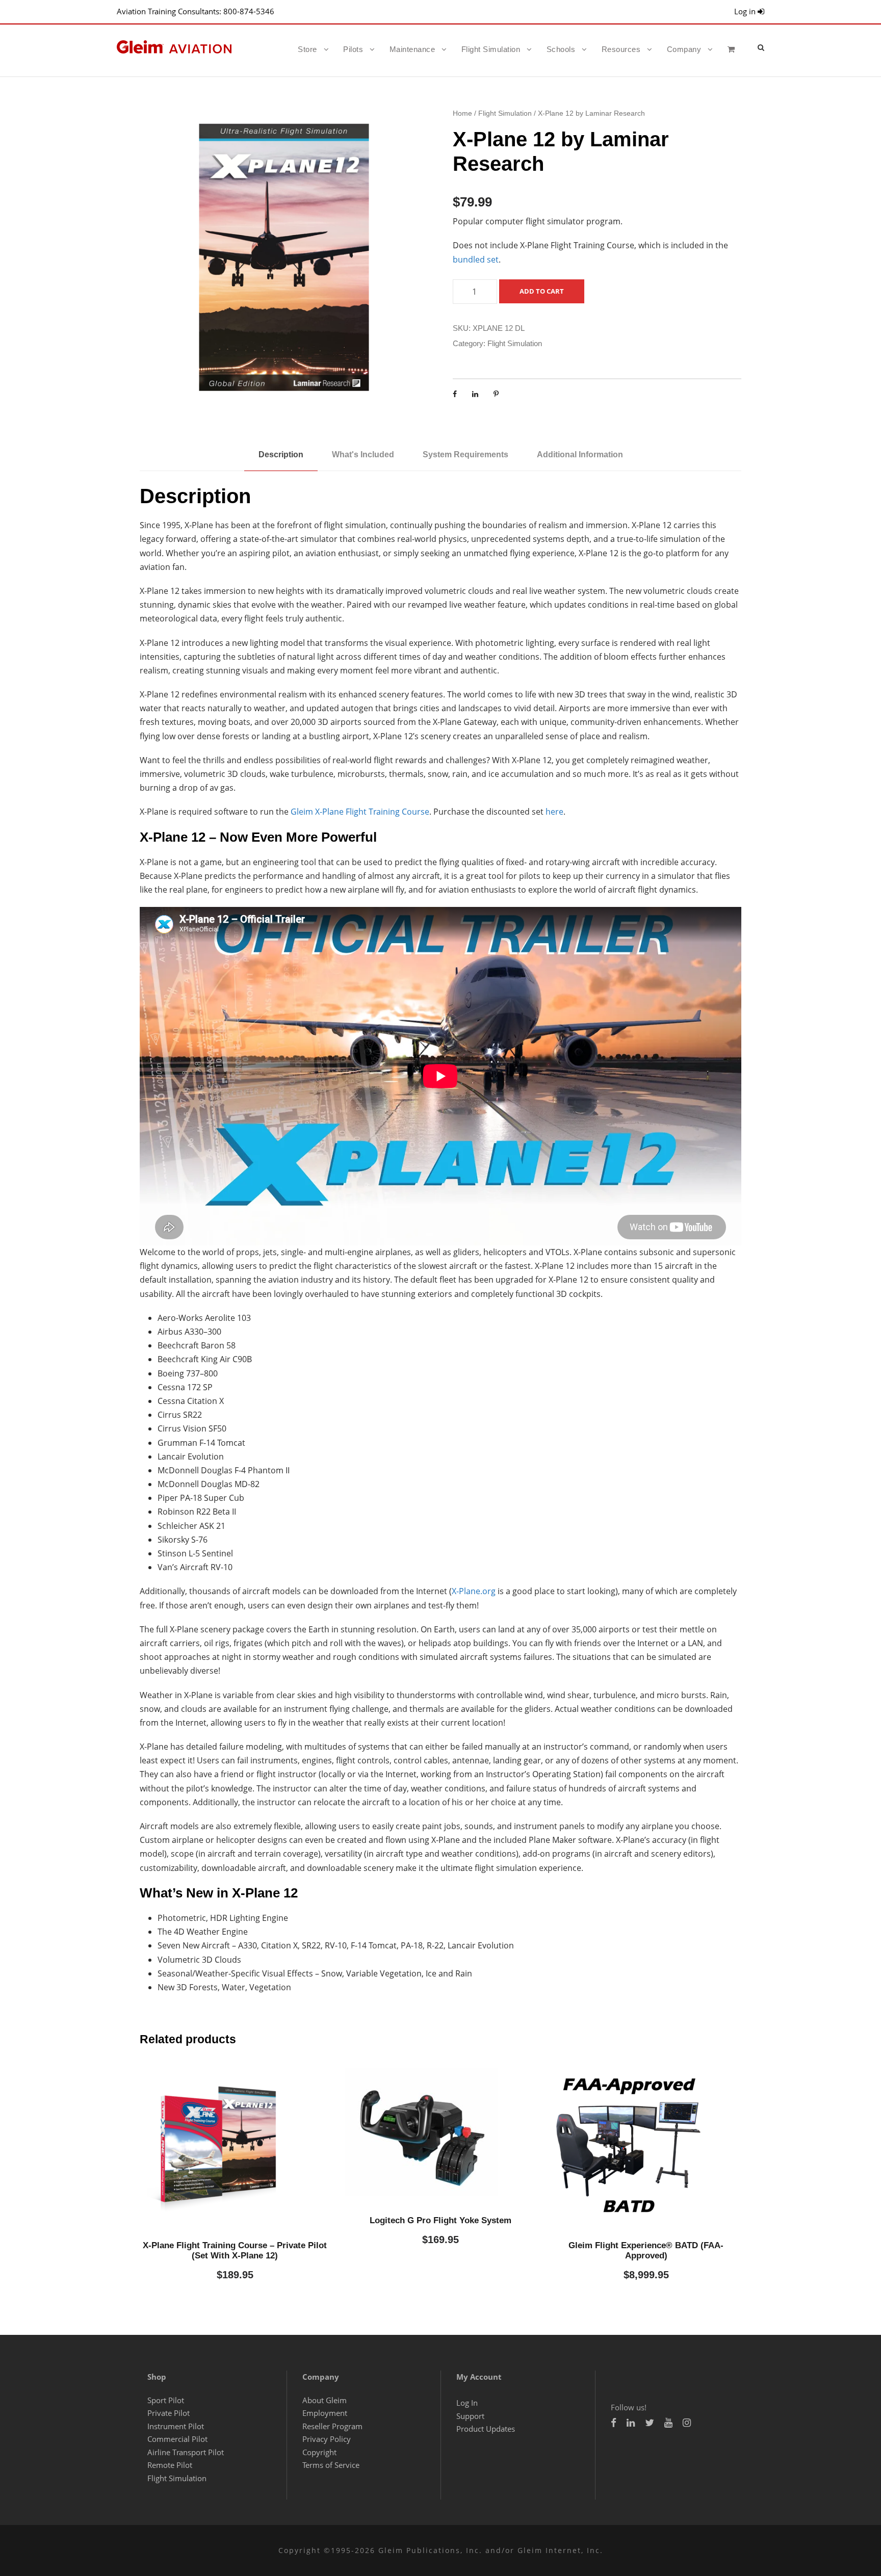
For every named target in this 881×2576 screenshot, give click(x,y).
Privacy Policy (327, 2439)
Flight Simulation (491, 49)
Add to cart (542, 291)
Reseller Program (332, 2426)
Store (307, 49)
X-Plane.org (474, 1591)
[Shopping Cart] (734, 58)
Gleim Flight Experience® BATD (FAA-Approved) (646, 2250)
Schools (561, 49)
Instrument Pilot (176, 2426)
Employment (325, 2413)
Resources (621, 49)
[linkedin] (631, 2423)
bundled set (476, 259)
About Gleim (325, 2400)
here (554, 812)
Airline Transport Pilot (186, 2452)
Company (684, 49)
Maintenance (412, 49)
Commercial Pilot (177, 2439)
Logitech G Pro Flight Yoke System (440, 2220)
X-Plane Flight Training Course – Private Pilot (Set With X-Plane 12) (235, 2250)
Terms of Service (331, 2465)
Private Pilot (169, 2413)
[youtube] (668, 2423)
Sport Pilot (166, 2400)
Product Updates (486, 2429)
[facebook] (614, 2423)
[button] (761, 47)
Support (470, 2416)
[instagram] (687, 2423)
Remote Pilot (170, 2465)
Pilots (353, 49)
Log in (746, 11)
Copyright (319, 2452)
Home (462, 113)
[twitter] (650, 2423)
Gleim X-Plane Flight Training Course (360, 812)
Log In (467, 2403)
